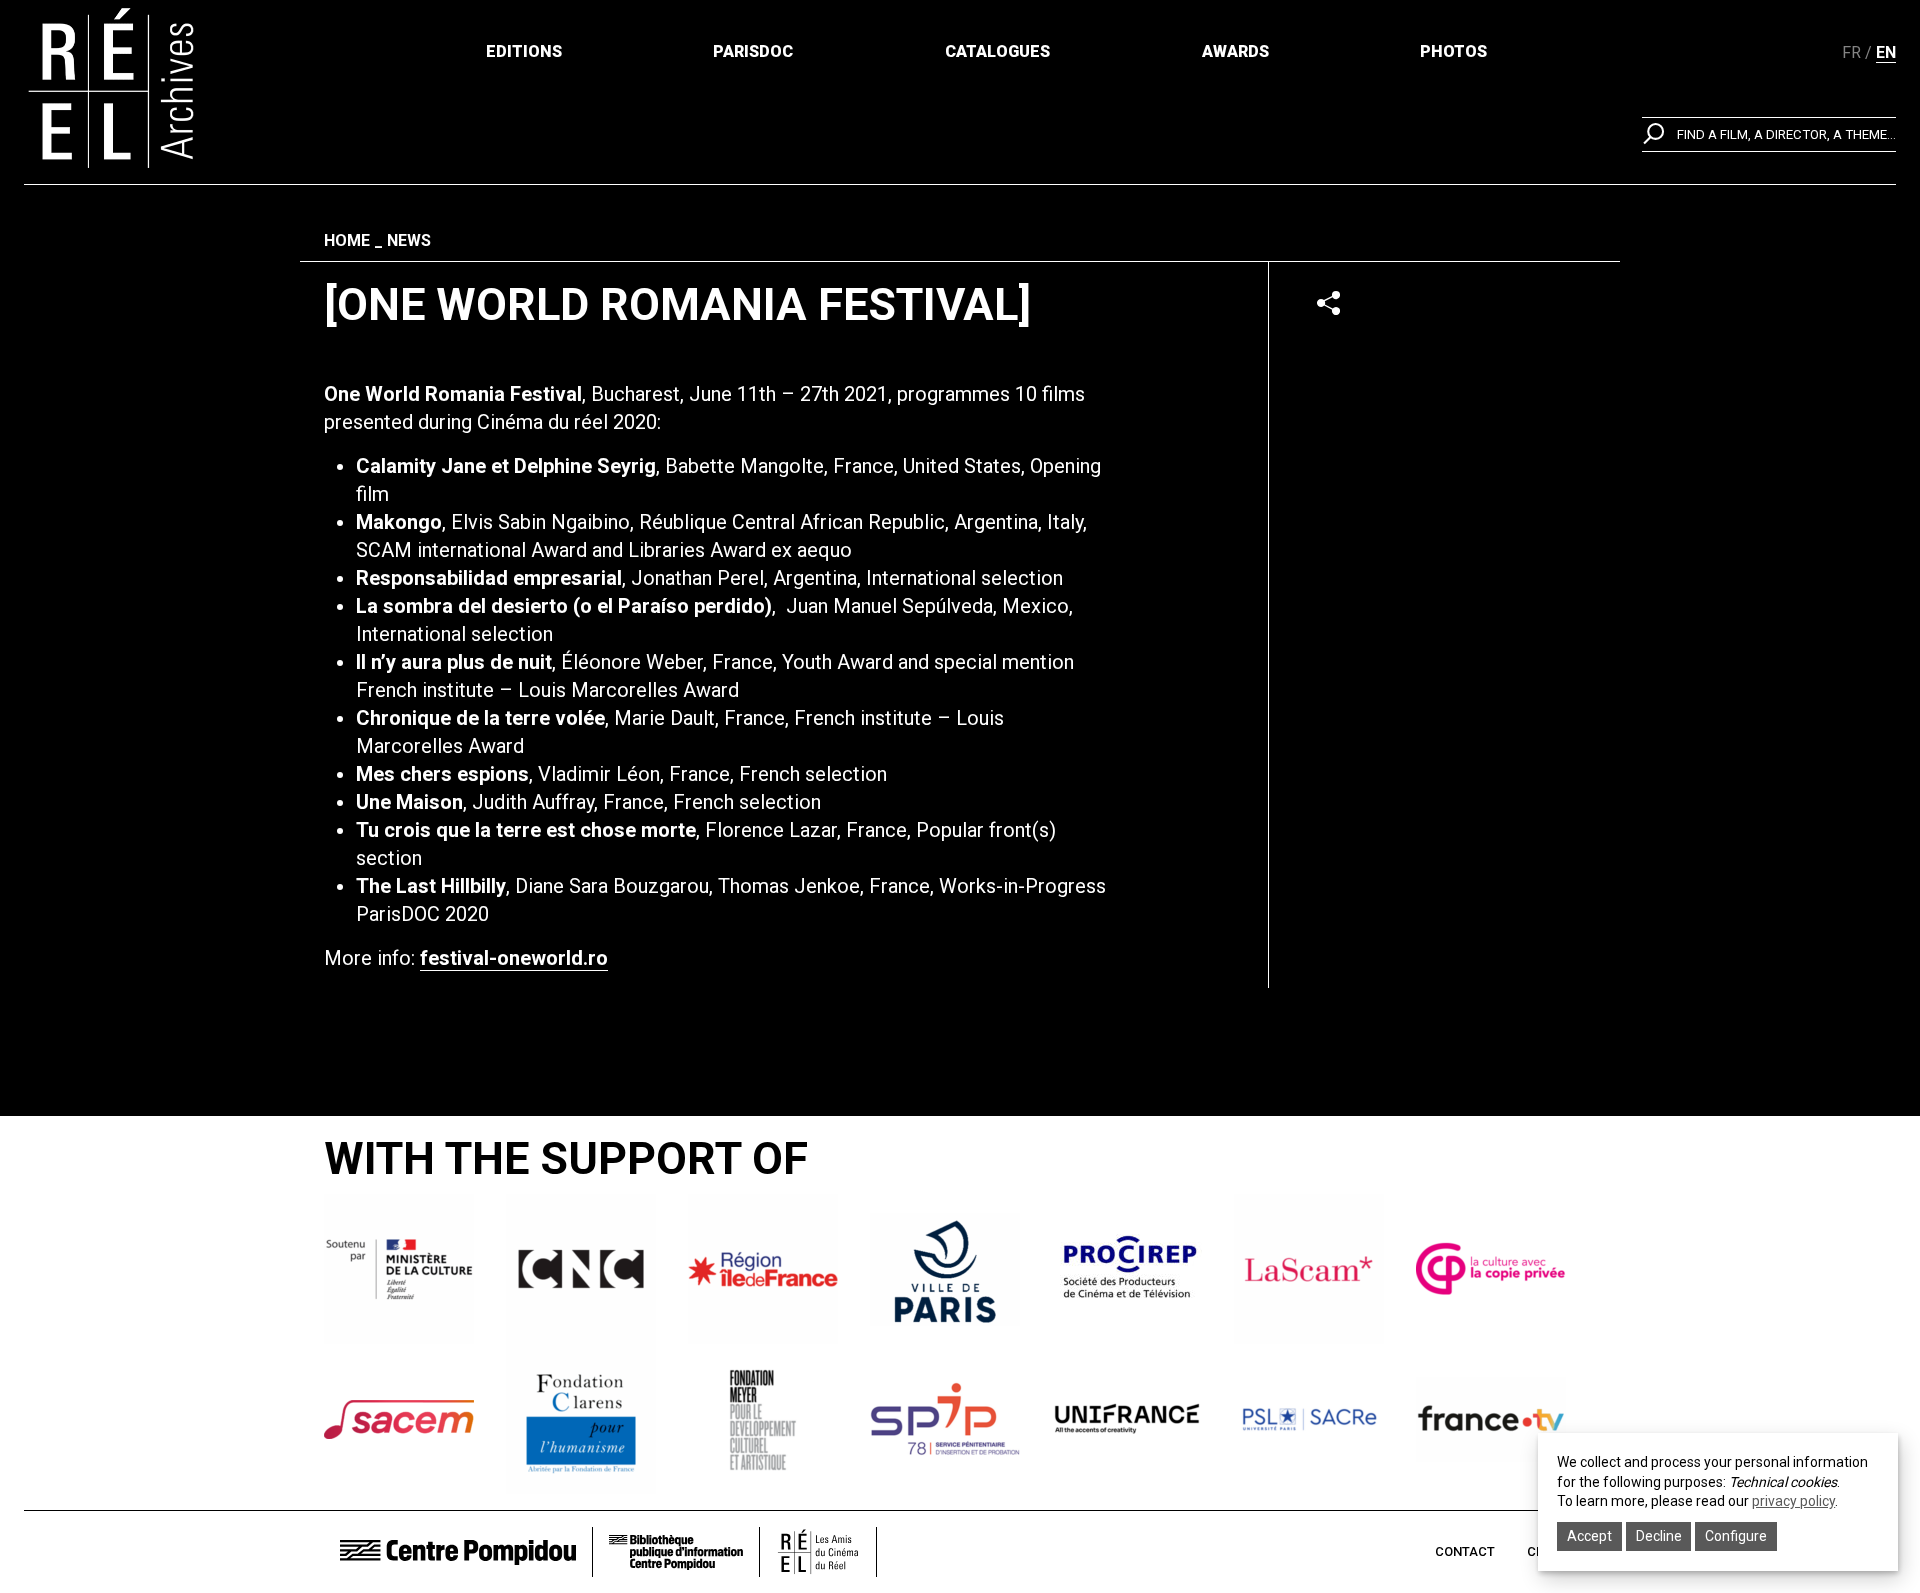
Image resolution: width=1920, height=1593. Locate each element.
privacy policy (1793, 1501)
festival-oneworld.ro (514, 958)
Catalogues (997, 51)
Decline (1659, 1536)
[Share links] (1328, 302)
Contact (1465, 1551)
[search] (1769, 134)
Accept (1589, 1536)
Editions (524, 51)
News (409, 240)
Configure (1736, 1536)
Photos (1453, 51)
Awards (1235, 51)
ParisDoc (753, 51)
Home (347, 240)
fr (1851, 52)
